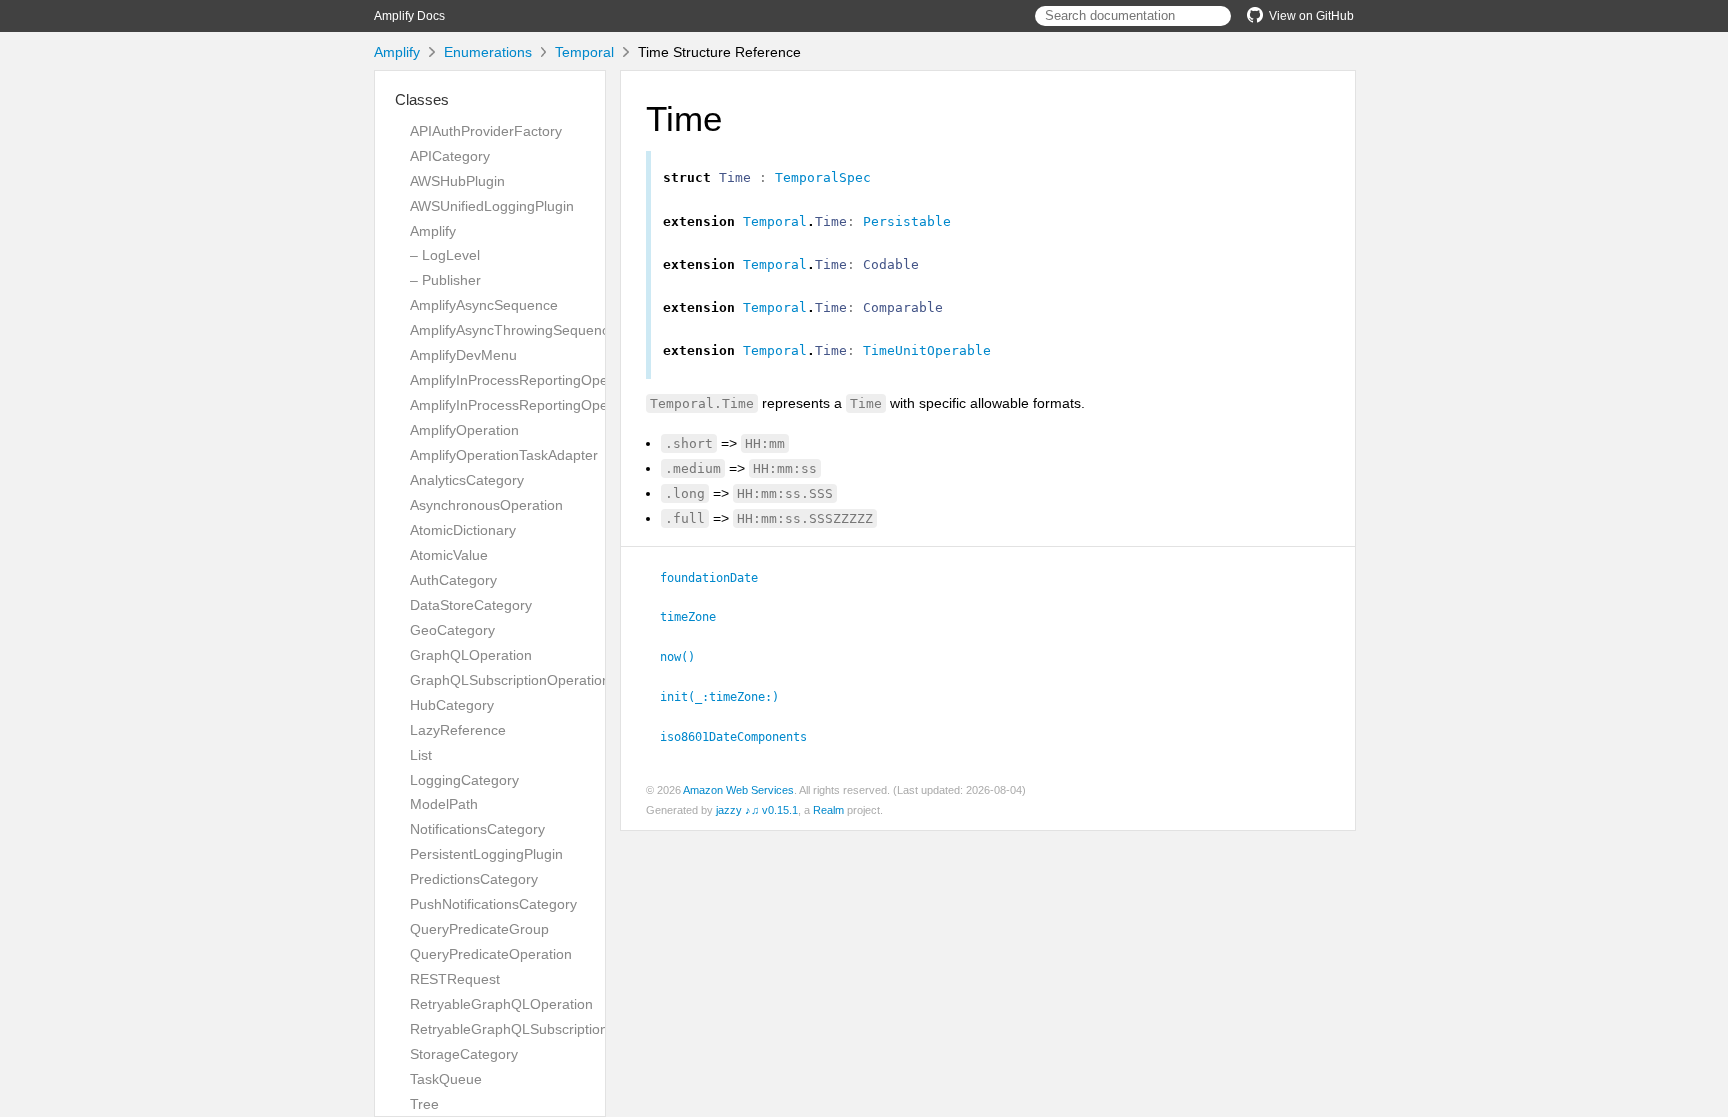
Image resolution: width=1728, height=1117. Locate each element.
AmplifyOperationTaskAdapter (504, 455)
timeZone (696, 617)
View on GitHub (1311, 16)
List (421, 755)
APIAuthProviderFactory (486, 131)
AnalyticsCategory (467, 480)
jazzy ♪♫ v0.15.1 (757, 810)
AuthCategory (453, 580)
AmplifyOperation (464, 430)
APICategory (450, 156)
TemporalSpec (823, 177)
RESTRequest (455, 979)
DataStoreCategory (471, 605)
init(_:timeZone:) (728, 697)
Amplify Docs (409, 16)
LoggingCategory (464, 780)
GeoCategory (452, 630)
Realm (828, 810)
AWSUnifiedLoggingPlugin (492, 206)
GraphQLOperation (471, 655)
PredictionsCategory (474, 879)
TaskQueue (446, 1079)
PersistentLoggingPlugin (486, 854)
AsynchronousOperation (486, 505)
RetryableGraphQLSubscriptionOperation (540, 1029)
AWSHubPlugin (457, 181)
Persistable (907, 221)
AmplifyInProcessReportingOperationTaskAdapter (566, 405)
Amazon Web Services (738, 790)
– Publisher (445, 280)
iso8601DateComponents (742, 737)
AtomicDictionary (463, 530)
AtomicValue (449, 555)
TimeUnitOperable (927, 350)
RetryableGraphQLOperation (501, 1004)
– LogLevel (445, 255)
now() (686, 657)
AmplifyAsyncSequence (484, 305)
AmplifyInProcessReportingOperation (527, 380)
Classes (422, 99)
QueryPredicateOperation (491, 954)
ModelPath (444, 804)
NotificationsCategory (477, 829)
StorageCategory (464, 1054)
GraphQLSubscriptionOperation (510, 680)
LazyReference (458, 730)
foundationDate (717, 578)
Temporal (584, 52)
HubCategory (452, 705)
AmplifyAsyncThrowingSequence (513, 330)
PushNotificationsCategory (493, 904)
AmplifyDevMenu (463, 355)
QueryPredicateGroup (479, 929)
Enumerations (488, 52)
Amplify (397, 52)
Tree (424, 1104)
